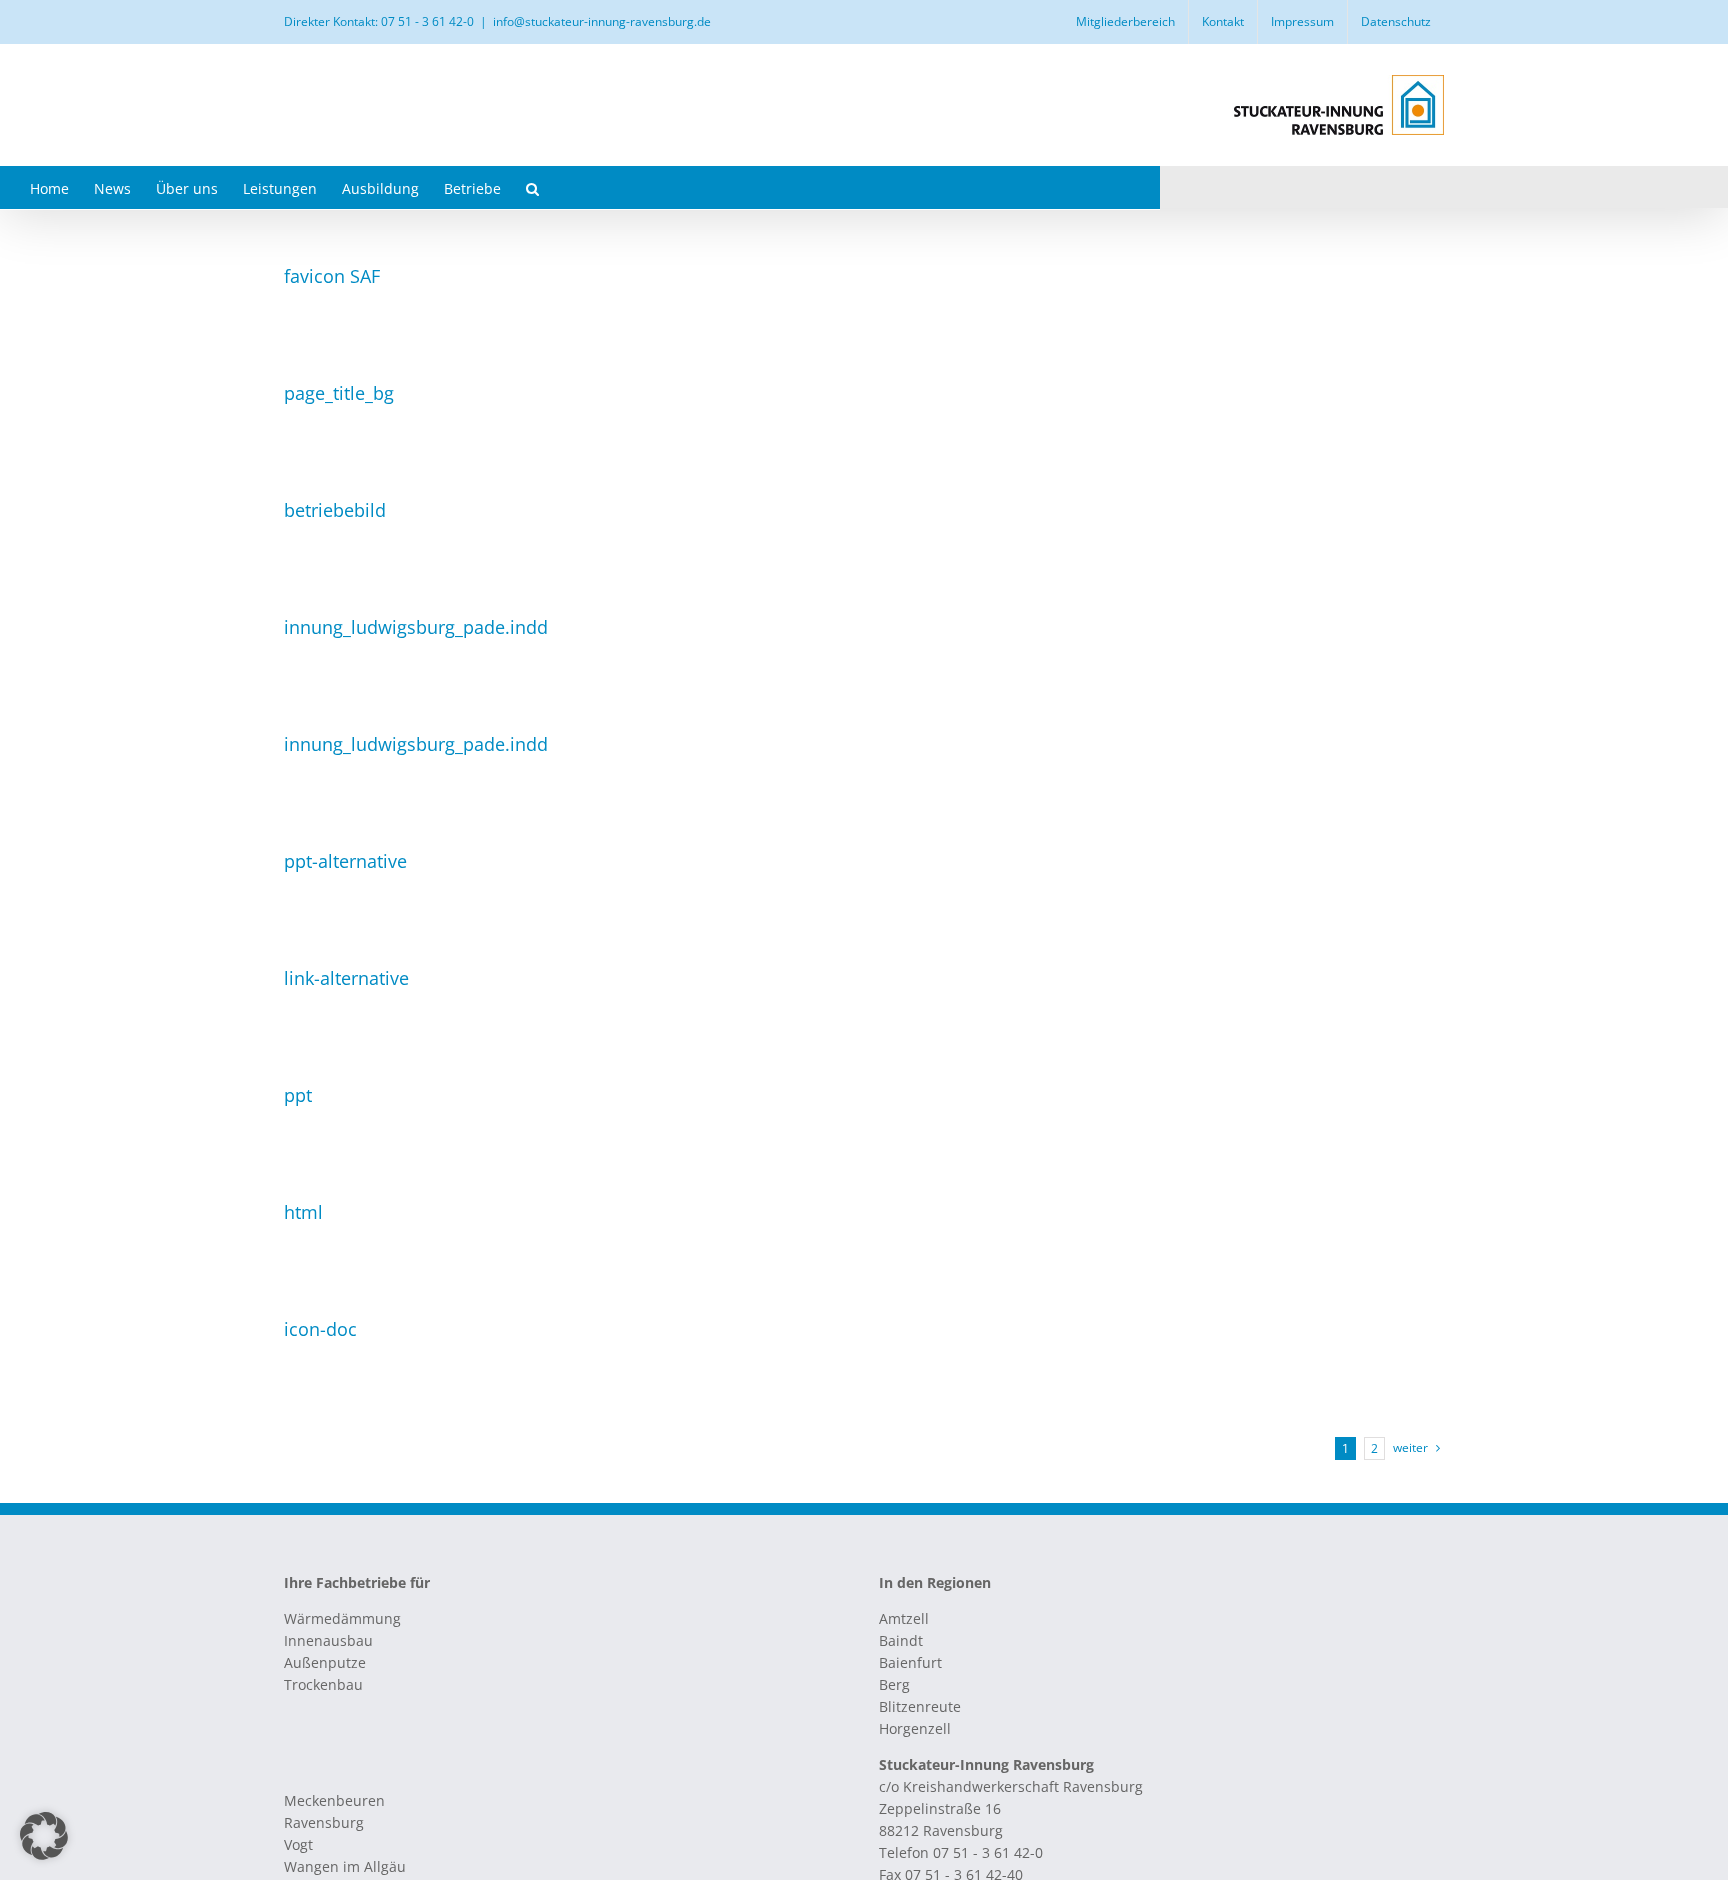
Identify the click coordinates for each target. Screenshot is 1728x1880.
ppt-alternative (345, 861)
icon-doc (320, 1329)
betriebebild (335, 510)
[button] (532, 187)
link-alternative (346, 978)
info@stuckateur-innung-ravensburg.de (602, 21)
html (303, 1212)
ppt (298, 1095)
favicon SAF (332, 276)
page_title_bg (339, 393)
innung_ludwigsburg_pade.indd (416, 627)
